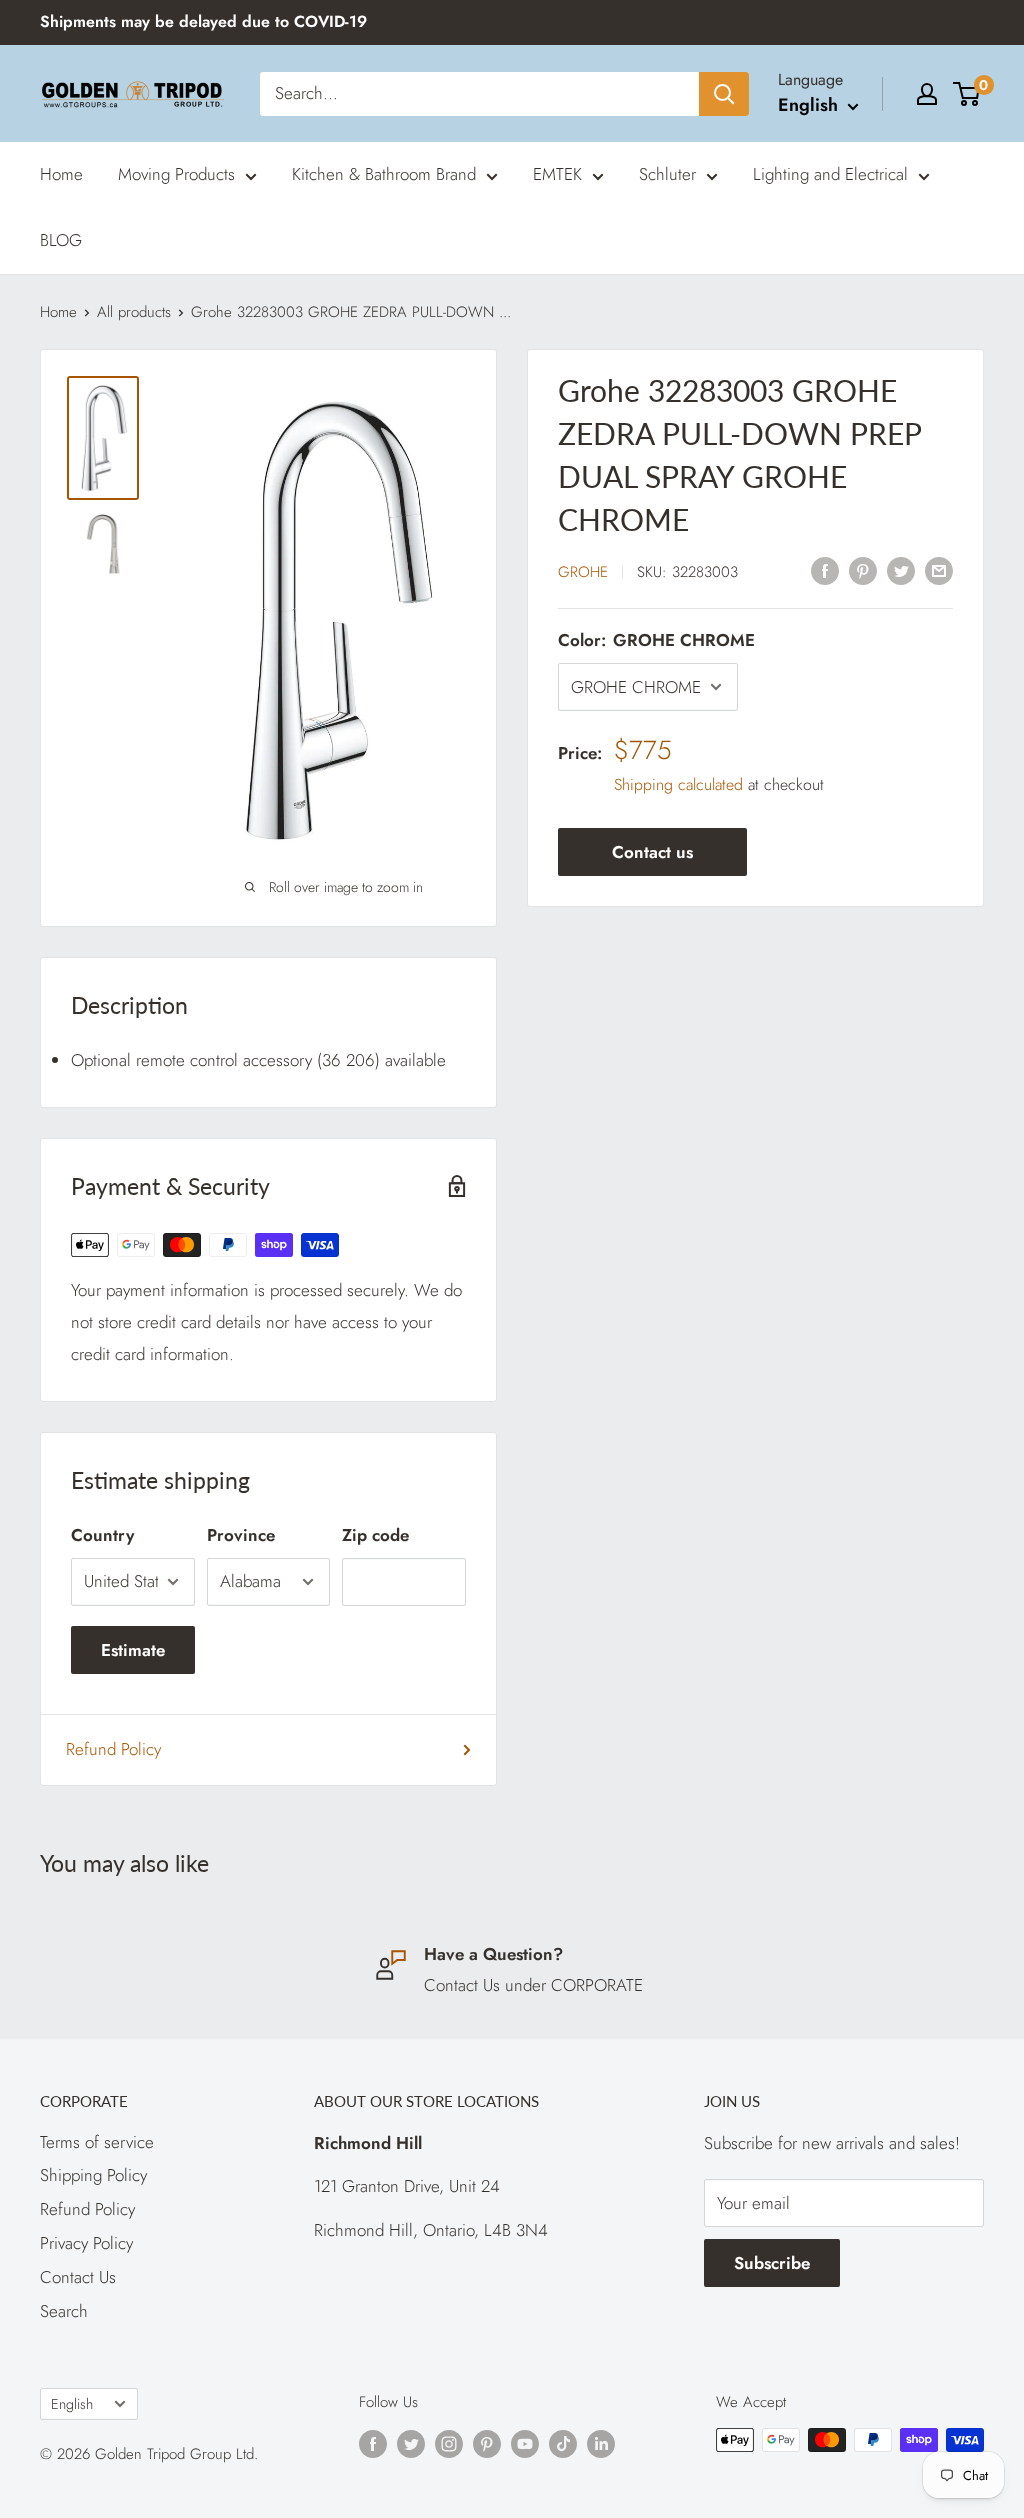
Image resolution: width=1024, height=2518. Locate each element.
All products (134, 312)
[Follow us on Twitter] (411, 2443)
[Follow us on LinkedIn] (601, 2443)
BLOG (61, 240)
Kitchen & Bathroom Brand (384, 174)
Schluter (667, 174)
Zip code (375, 1535)
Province (241, 1535)
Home (61, 174)
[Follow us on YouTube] (525, 2443)
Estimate (133, 1650)
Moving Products (176, 174)
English (72, 2404)
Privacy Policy (86, 2243)
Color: (656, 640)
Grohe (583, 572)
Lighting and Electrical (830, 174)
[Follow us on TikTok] (563, 2443)
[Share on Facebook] (825, 570)
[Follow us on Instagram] (449, 2443)
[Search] (724, 94)
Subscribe (772, 2263)
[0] (967, 94)
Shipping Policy (93, 2175)
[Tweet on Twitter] (901, 570)
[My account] (927, 94)
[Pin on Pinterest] (863, 570)
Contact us (652, 852)
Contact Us (78, 2277)
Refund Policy (113, 1749)
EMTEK (557, 174)
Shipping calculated (678, 784)
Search (64, 2311)
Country (102, 1535)
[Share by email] (939, 570)
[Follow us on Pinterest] (487, 2443)
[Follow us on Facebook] (373, 2443)
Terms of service (97, 2142)
